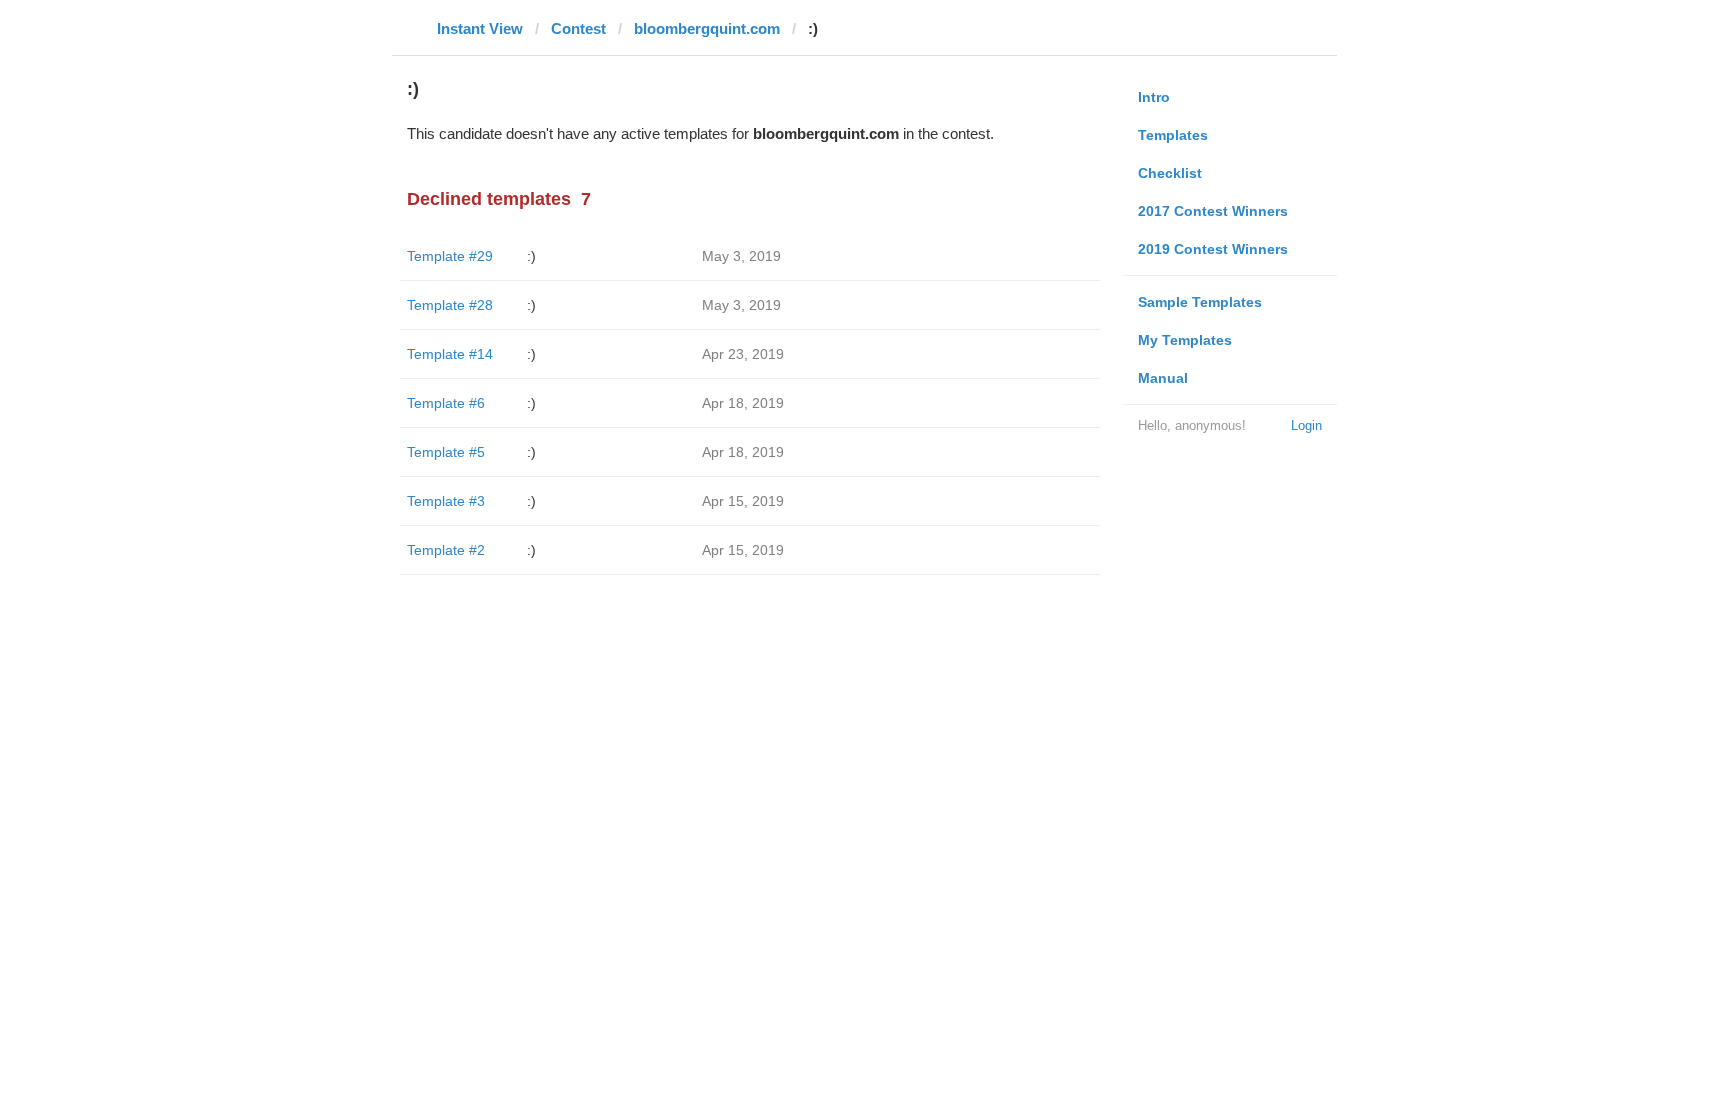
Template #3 (446, 501)
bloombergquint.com (707, 28)
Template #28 (450, 305)
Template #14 (450, 354)
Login (1306, 425)
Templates (1173, 135)
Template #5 (446, 452)
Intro (1154, 97)
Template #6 (446, 403)
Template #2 (446, 550)
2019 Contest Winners (1213, 249)
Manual (1163, 378)
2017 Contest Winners (1213, 211)
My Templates (1185, 340)
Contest (578, 28)
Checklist (1170, 173)
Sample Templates (1200, 302)
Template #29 (450, 256)
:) (531, 256)
